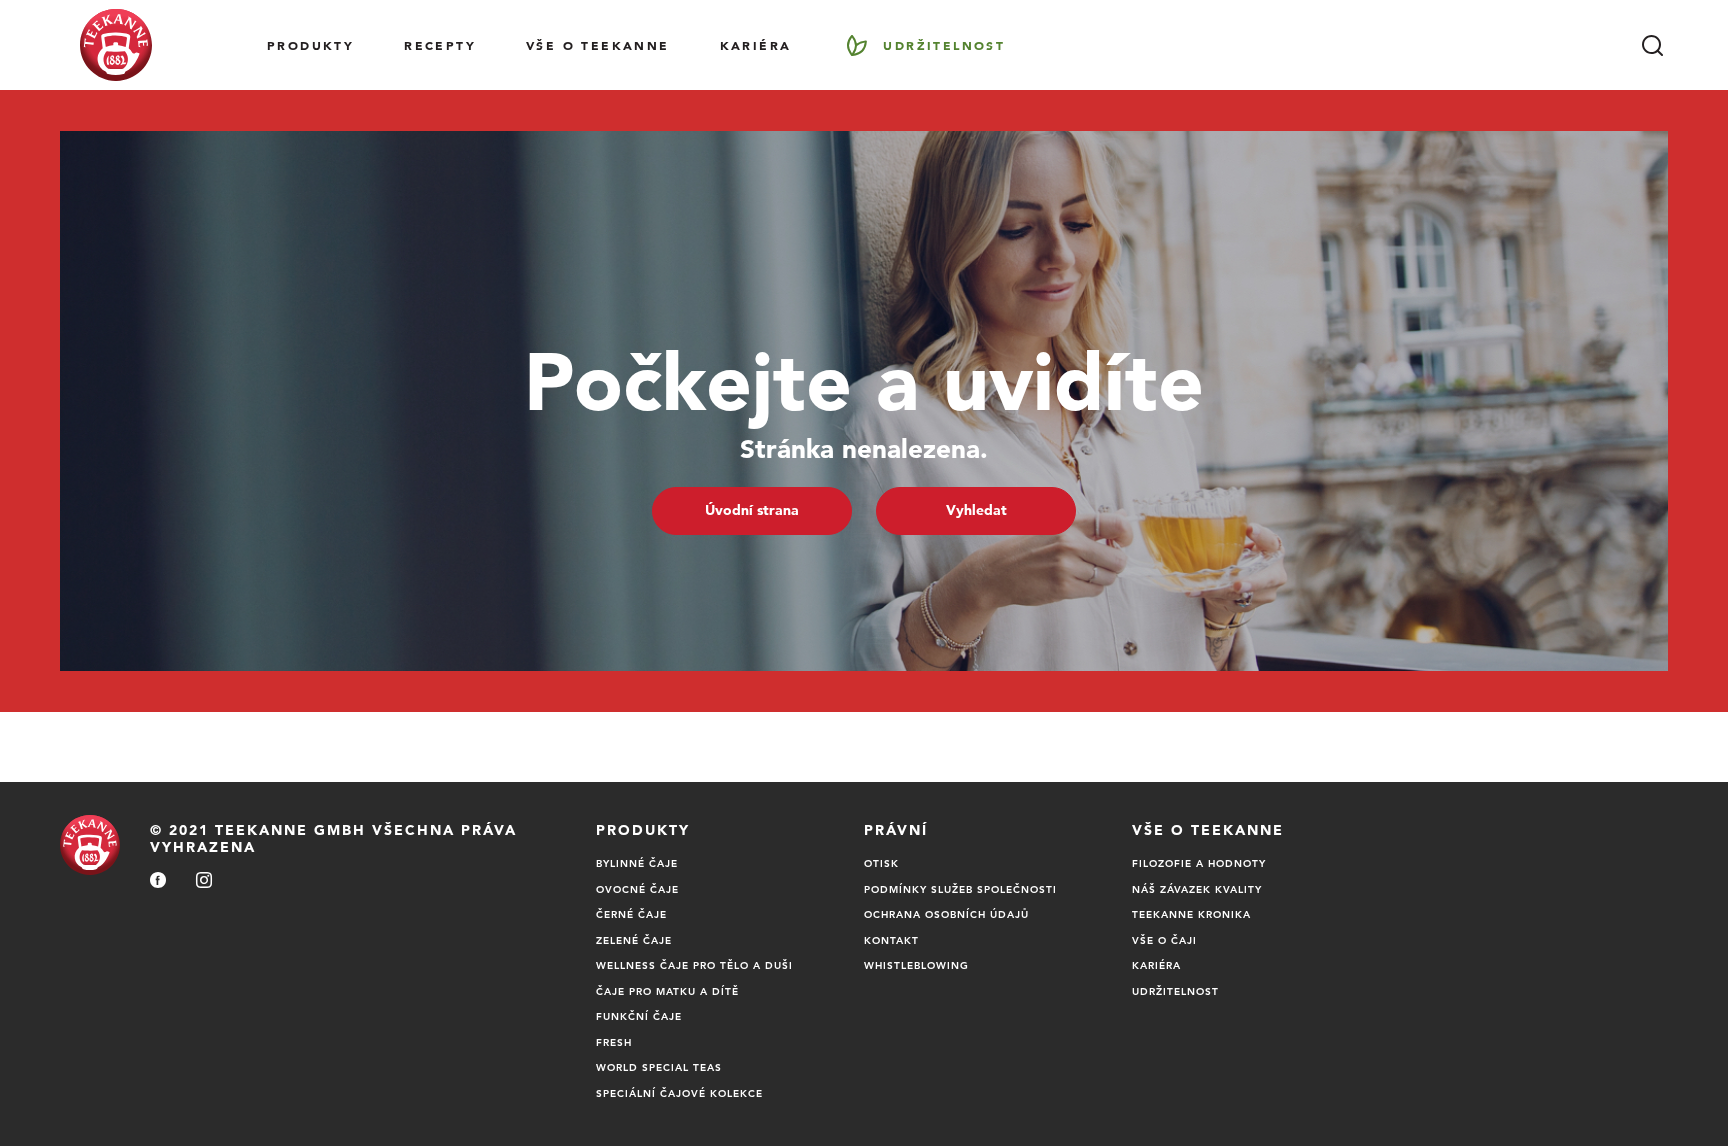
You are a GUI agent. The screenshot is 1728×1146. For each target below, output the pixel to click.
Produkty (310, 45)
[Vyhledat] (1652, 45)
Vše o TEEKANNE (598, 45)
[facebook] (158, 881)
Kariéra (756, 45)
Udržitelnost (944, 45)
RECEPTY (440, 45)
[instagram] (204, 881)
